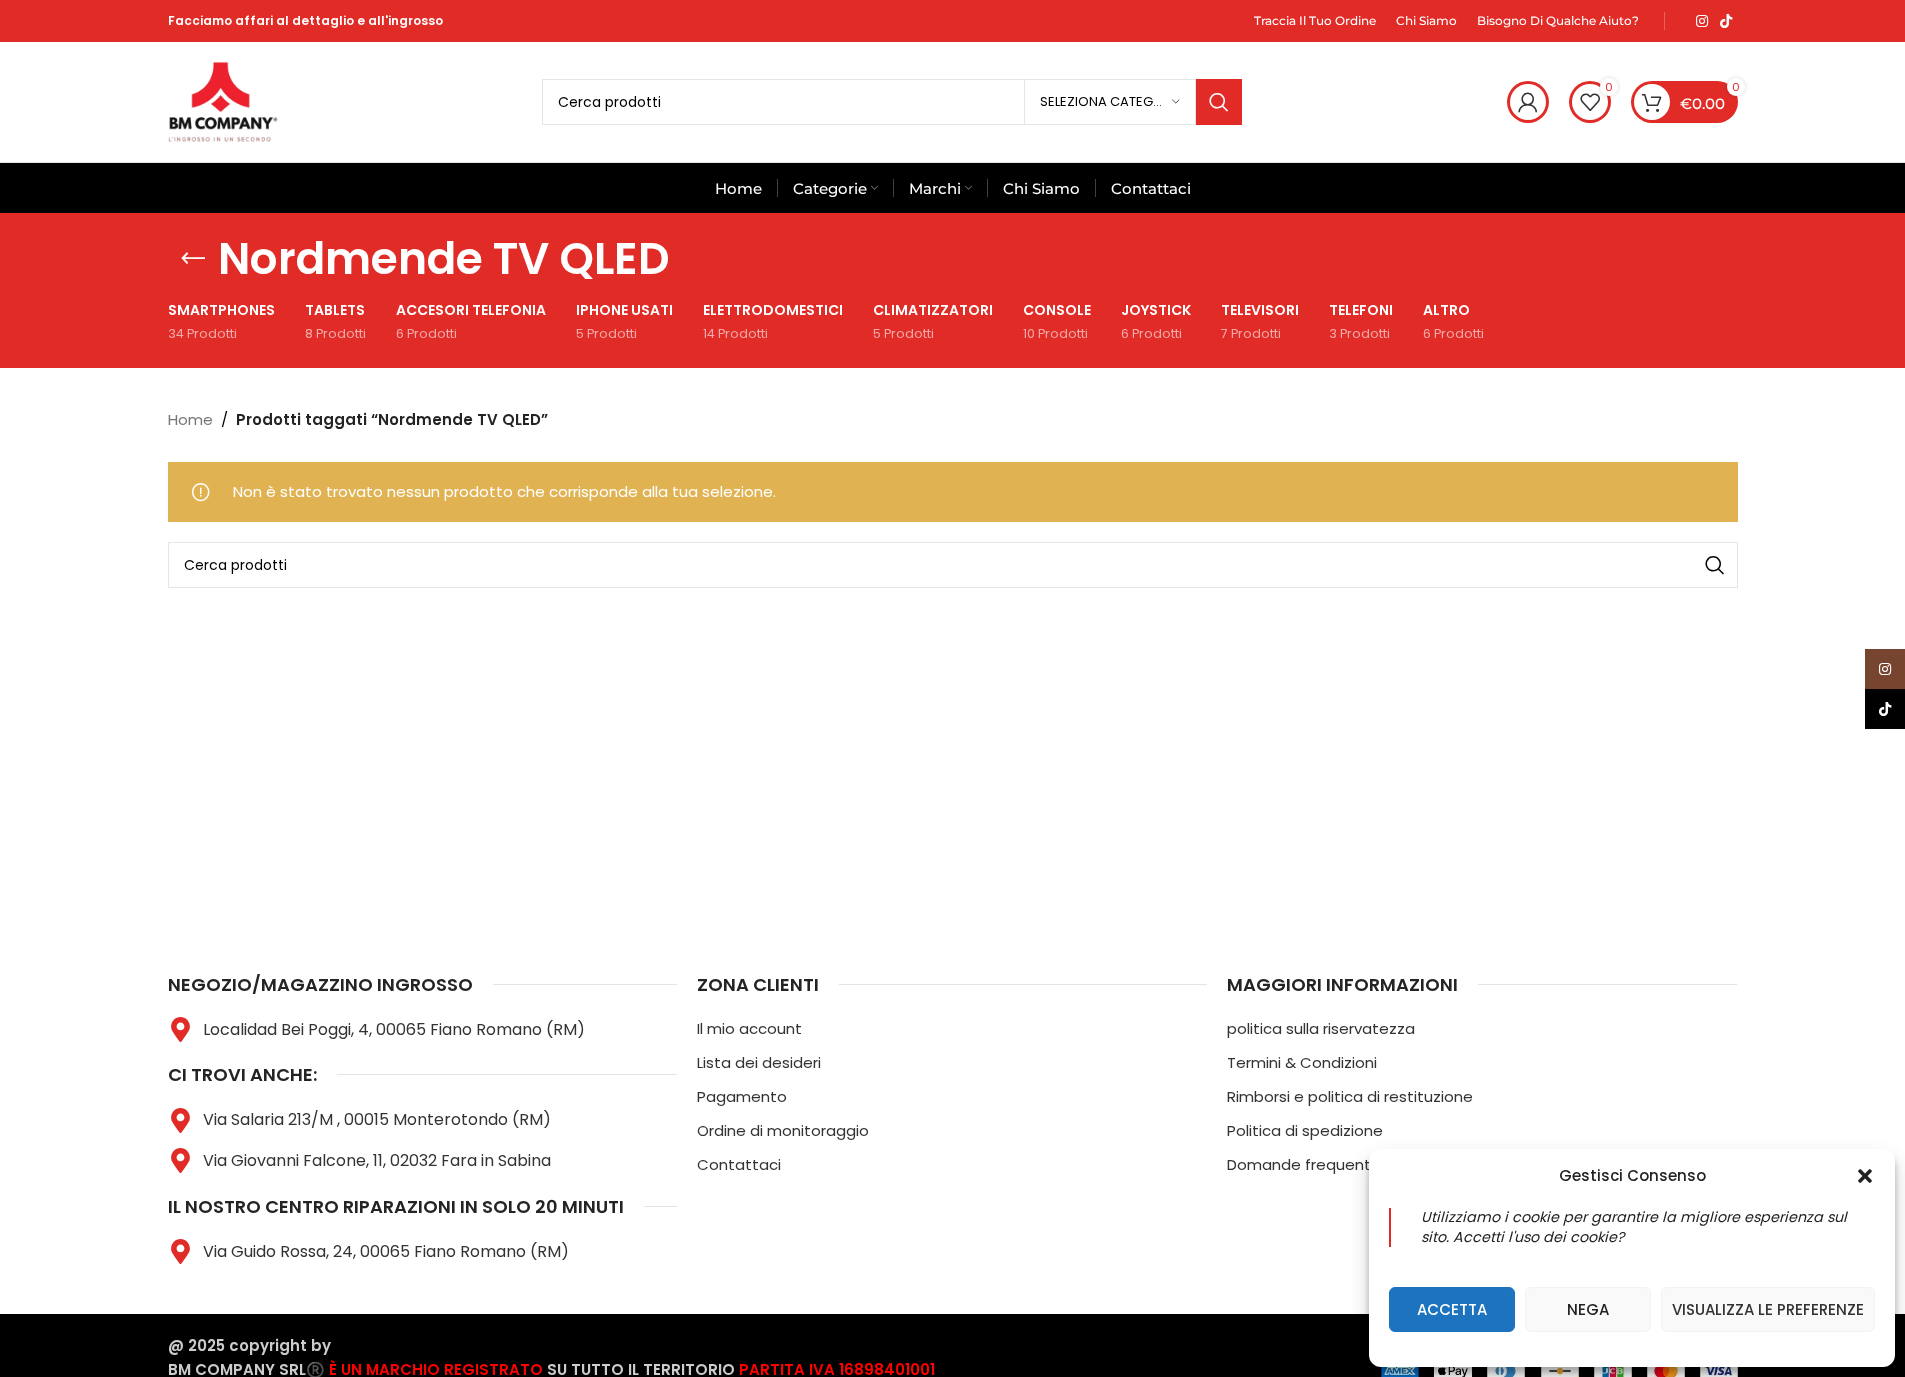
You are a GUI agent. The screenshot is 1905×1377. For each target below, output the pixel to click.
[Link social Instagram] (1702, 21)
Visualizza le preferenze (1768, 1309)
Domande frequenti (1300, 1164)
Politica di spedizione (1305, 1130)
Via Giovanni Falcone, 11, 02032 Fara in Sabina (377, 1160)
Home (190, 419)
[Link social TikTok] (1726, 21)
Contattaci (739, 1164)
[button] (1865, 1176)
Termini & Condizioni (1302, 1062)
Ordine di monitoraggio (783, 1130)
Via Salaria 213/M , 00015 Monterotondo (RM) (377, 1119)
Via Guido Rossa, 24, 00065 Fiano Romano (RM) (386, 1251)
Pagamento (742, 1096)
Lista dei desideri (759, 1062)
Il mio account (749, 1028)
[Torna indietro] (193, 259)
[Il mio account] (1528, 102)
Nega (1588, 1309)
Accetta (1452, 1309)
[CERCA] (1219, 102)
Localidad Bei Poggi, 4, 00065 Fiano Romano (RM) (394, 1029)
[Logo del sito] (223, 100)
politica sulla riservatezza (1321, 1028)
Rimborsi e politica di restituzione (1350, 1096)
